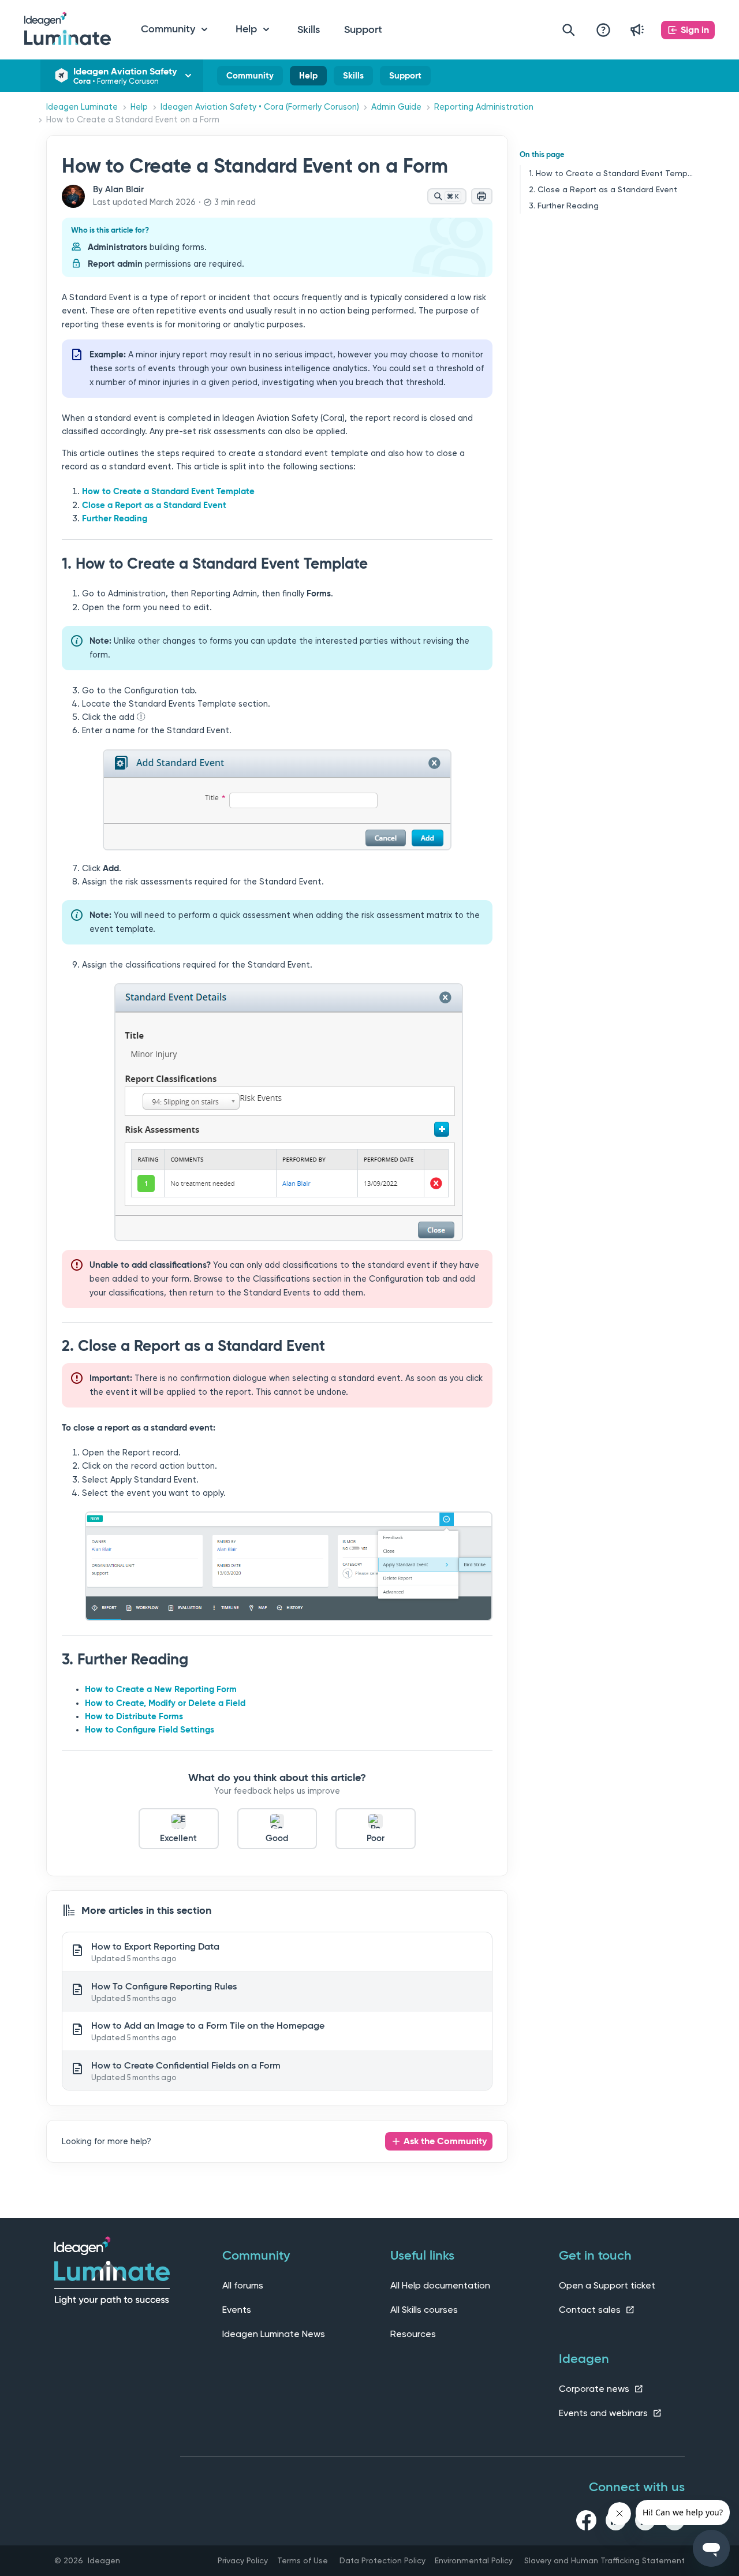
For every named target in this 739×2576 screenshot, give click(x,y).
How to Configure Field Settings (150, 1730)
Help (308, 78)
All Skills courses (424, 2310)
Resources (413, 2334)
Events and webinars (604, 2413)
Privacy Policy (243, 2560)
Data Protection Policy (382, 2560)
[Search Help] (569, 30)
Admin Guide (396, 107)
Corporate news (595, 2389)
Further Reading (115, 518)
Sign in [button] (695, 30)
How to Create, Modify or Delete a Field (165, 1703)
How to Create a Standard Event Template (168, 491)
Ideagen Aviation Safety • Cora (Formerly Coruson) (260, 107)
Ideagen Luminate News (274, 2334)
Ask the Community (445, 2141)
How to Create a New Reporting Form (161, 1689)
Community (250, 78)
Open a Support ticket (607, 2285)
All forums (243, 2285)
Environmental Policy (474, 2560)
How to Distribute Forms (134, 1716)
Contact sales (591, 2310)
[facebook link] (586, 2522)
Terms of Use (303, 2560)
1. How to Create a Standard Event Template (611, 173)
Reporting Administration (484, 107)
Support (363, 29)
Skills (309, 29)
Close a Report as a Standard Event (154, 505)
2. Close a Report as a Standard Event (603, 189)
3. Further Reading (564, 206)
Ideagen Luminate (82, 107)
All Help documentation (440, 2285)
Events (237, 2310)
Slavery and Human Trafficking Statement (604, 2560)
